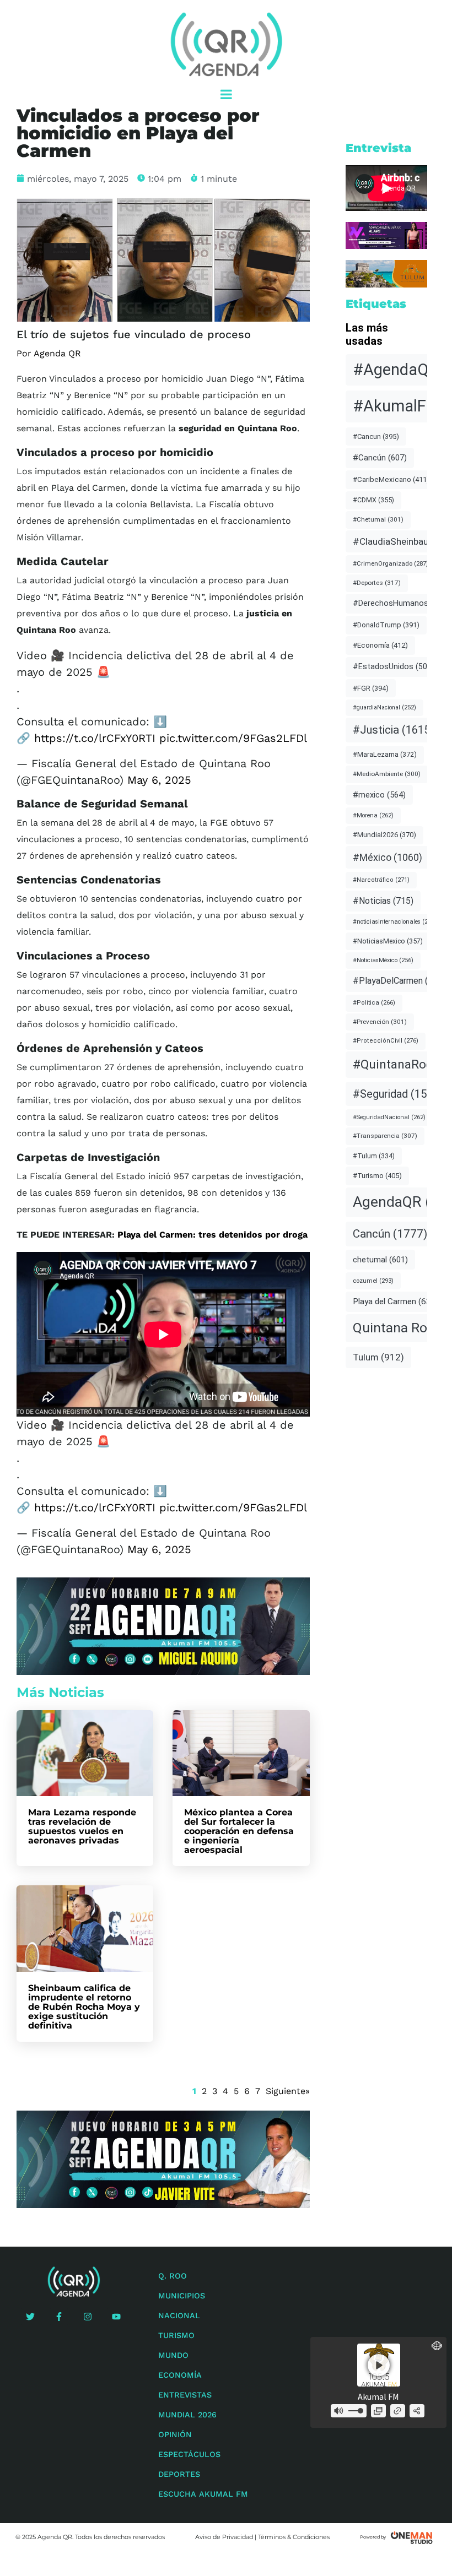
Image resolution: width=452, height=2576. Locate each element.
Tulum (378, 1357)
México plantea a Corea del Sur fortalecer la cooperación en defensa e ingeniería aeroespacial (239, 1831)
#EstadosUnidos (394, 666)
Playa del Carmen (396, 1301)
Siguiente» (288, 2091)
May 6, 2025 (159, 780)
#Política (374, 1003)
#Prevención (380, 1022)
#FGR (371, 688)
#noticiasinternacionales (395, 922)
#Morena (373, 815)
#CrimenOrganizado (391, 563)
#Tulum (374, 1156)
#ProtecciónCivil (386, 1041)
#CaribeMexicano (391, 479)
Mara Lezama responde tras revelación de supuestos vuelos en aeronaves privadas (82, 1826)
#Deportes (377, 583)
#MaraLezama (385, 754)
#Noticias (383, 901)
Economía (180, 2375)
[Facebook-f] (59, 2317)
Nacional (179, 2315)
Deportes (179, 2474)
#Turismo (377, 1176)
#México (388, 857)
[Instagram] (88, 2317)
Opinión (175, 2434)
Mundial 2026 (187, 2415)
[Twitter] (30, 2317)
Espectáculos (189, 2454)
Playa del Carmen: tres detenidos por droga (212, 1235)
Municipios (182, 2296)
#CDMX (373, 500)
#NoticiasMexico (388, 941)
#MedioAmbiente (387, 774)
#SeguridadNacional (389, 1117)
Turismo (176, 2335)
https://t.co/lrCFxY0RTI (95, 738)
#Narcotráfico (381, 880)
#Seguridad (398, 1094)
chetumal (380, 1260)
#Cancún (380, 458)
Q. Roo (173, 2276)
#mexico (379, 795)
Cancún (390, 1234)
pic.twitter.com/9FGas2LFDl (233, 738)
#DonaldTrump (386, 625)
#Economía (380, 645)
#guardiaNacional (384, 707)
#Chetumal (378, 519)
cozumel (373, 1281)
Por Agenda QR (49, 353)
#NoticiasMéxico (383, 960)
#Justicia (393, 730)
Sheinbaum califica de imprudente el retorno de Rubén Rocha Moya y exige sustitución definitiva (84, 2007)
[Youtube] (116, 2317)
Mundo (173, 2355)
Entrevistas (185, 2395)
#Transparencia (385, 1136)
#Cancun (376, 436)
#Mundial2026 (384, 835)
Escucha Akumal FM (203, 2494)
